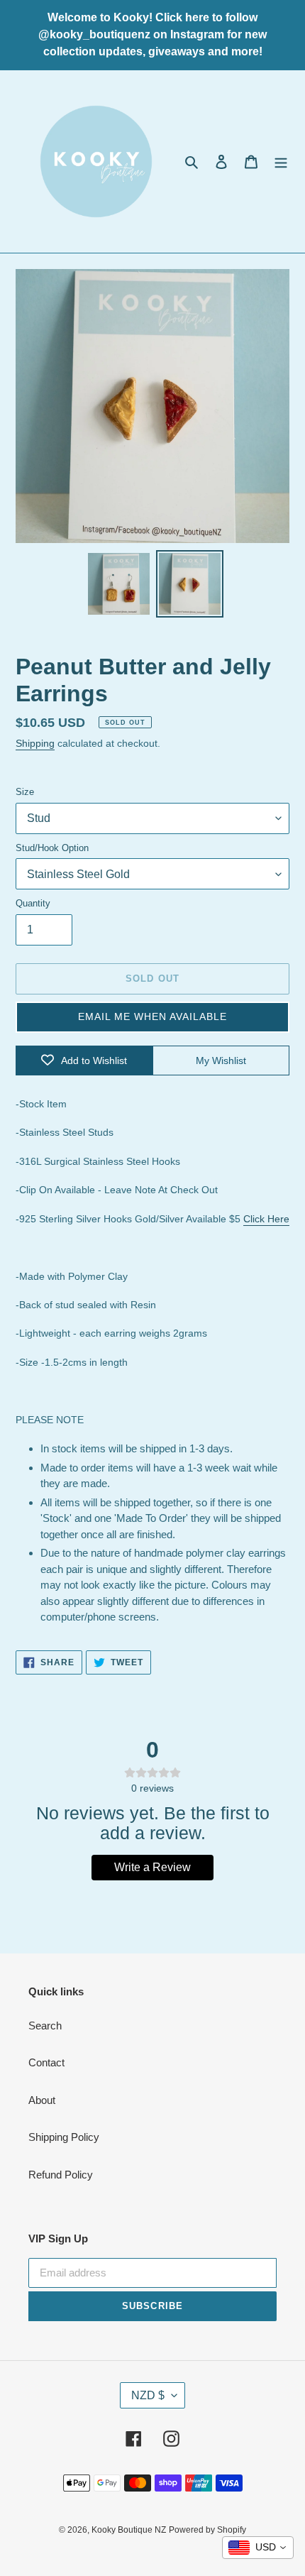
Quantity (33, 903)
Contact (46, 2062)
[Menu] (281, 161)
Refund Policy (61, 2175)
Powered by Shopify (207, 2530)
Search (45, 2026)
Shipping (35, 743)
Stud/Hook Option (52, 848)
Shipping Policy (64, 2137)
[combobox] (258, 2548)
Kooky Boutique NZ (129, 2530)
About (42, 2100)
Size (25, 792)
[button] (152, 1017)
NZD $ (148, 2395)
